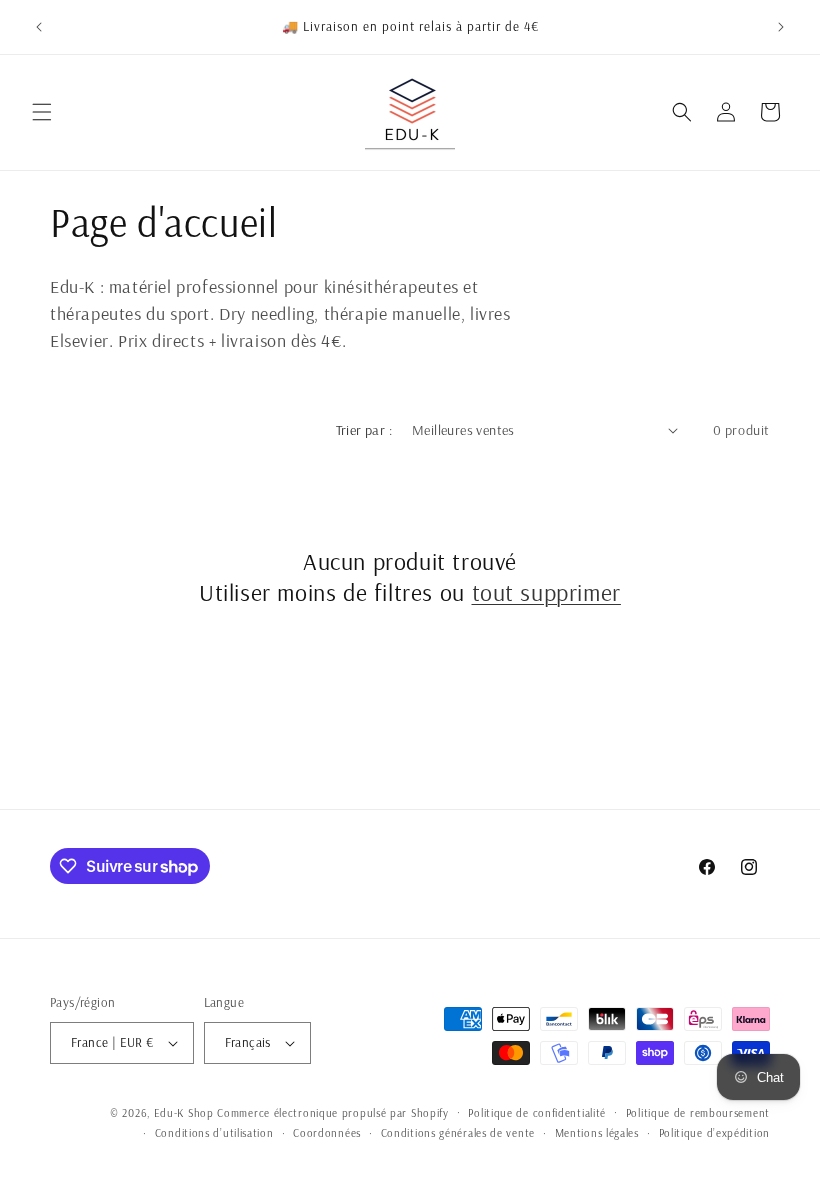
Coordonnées (327, 1133)
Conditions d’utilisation (214, 1133)
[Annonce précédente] (39, 27)
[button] (42, 112)
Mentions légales (597, 1133)
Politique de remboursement (698, 1113)
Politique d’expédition (714, 1133)
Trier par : (364, 430)
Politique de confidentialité (537, 1113)
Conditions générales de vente (458, 1133)
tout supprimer (546, 592)
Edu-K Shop (184, 1113)
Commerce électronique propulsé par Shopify (332, 1113)
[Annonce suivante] (781, 27)
